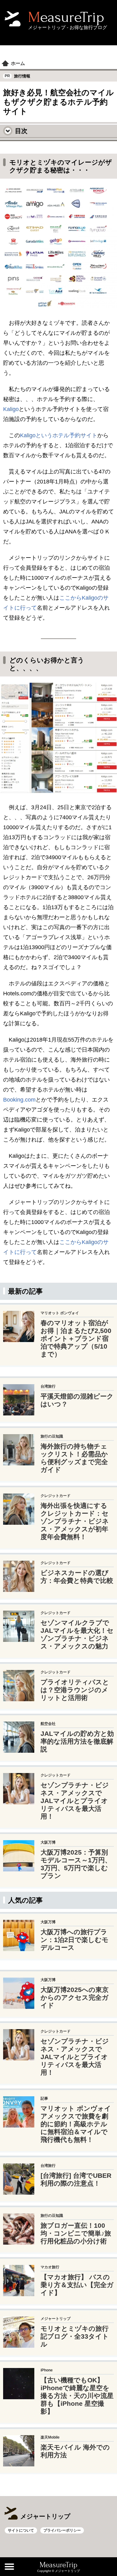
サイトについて (21, 2530)
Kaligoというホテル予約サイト (59, 435)
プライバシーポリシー (62, 2530)
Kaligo (11, 409)
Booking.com (19, 1100)
